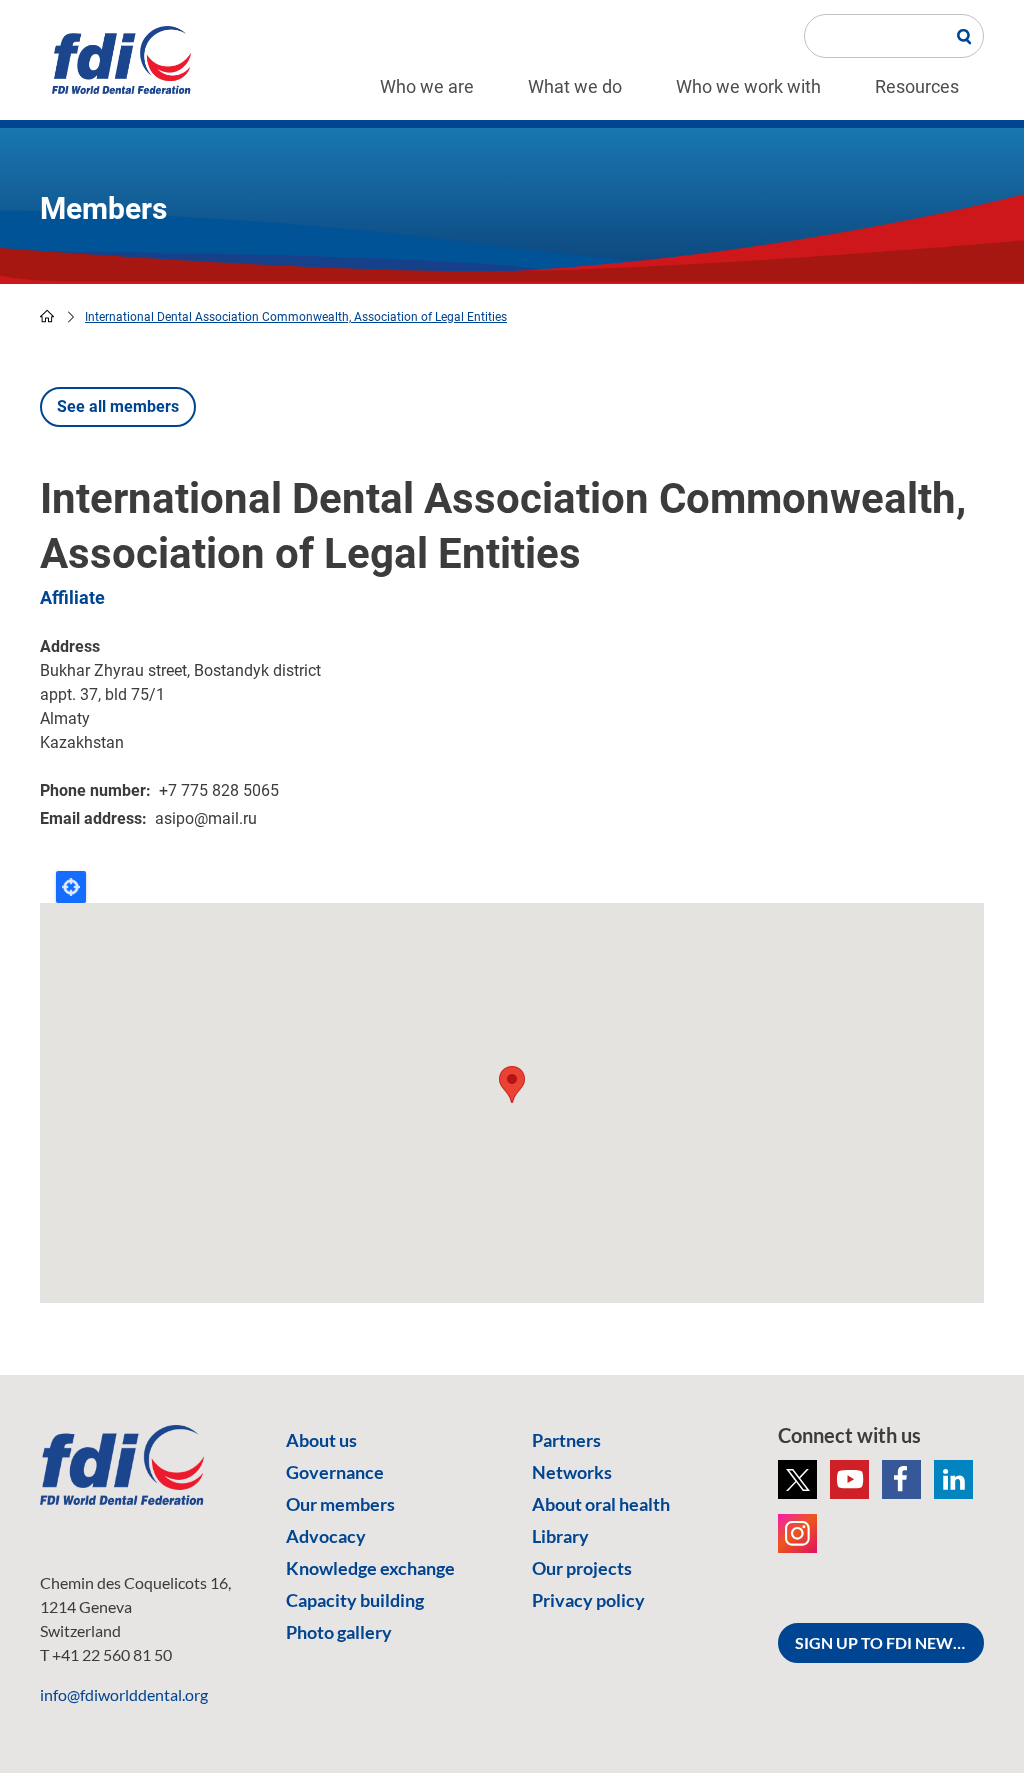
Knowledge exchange (370, 1568)
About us (321, 1440)
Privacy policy (588, 1600)
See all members (118, 406)
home (47, 316)
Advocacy (326, 1536)
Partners (566, 1440)
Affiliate (72, 597)
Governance (335, 1472)
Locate (71, 887)
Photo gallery (339, 1632)
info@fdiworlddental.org (124, 1694)
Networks (572, 1472)
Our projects (582, 1568)
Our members (340, 1504)
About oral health (601, 1504)
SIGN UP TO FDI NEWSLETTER (889, 1642)
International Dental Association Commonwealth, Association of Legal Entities (296, 317)
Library (560, 1536)
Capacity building (355, 1600)
